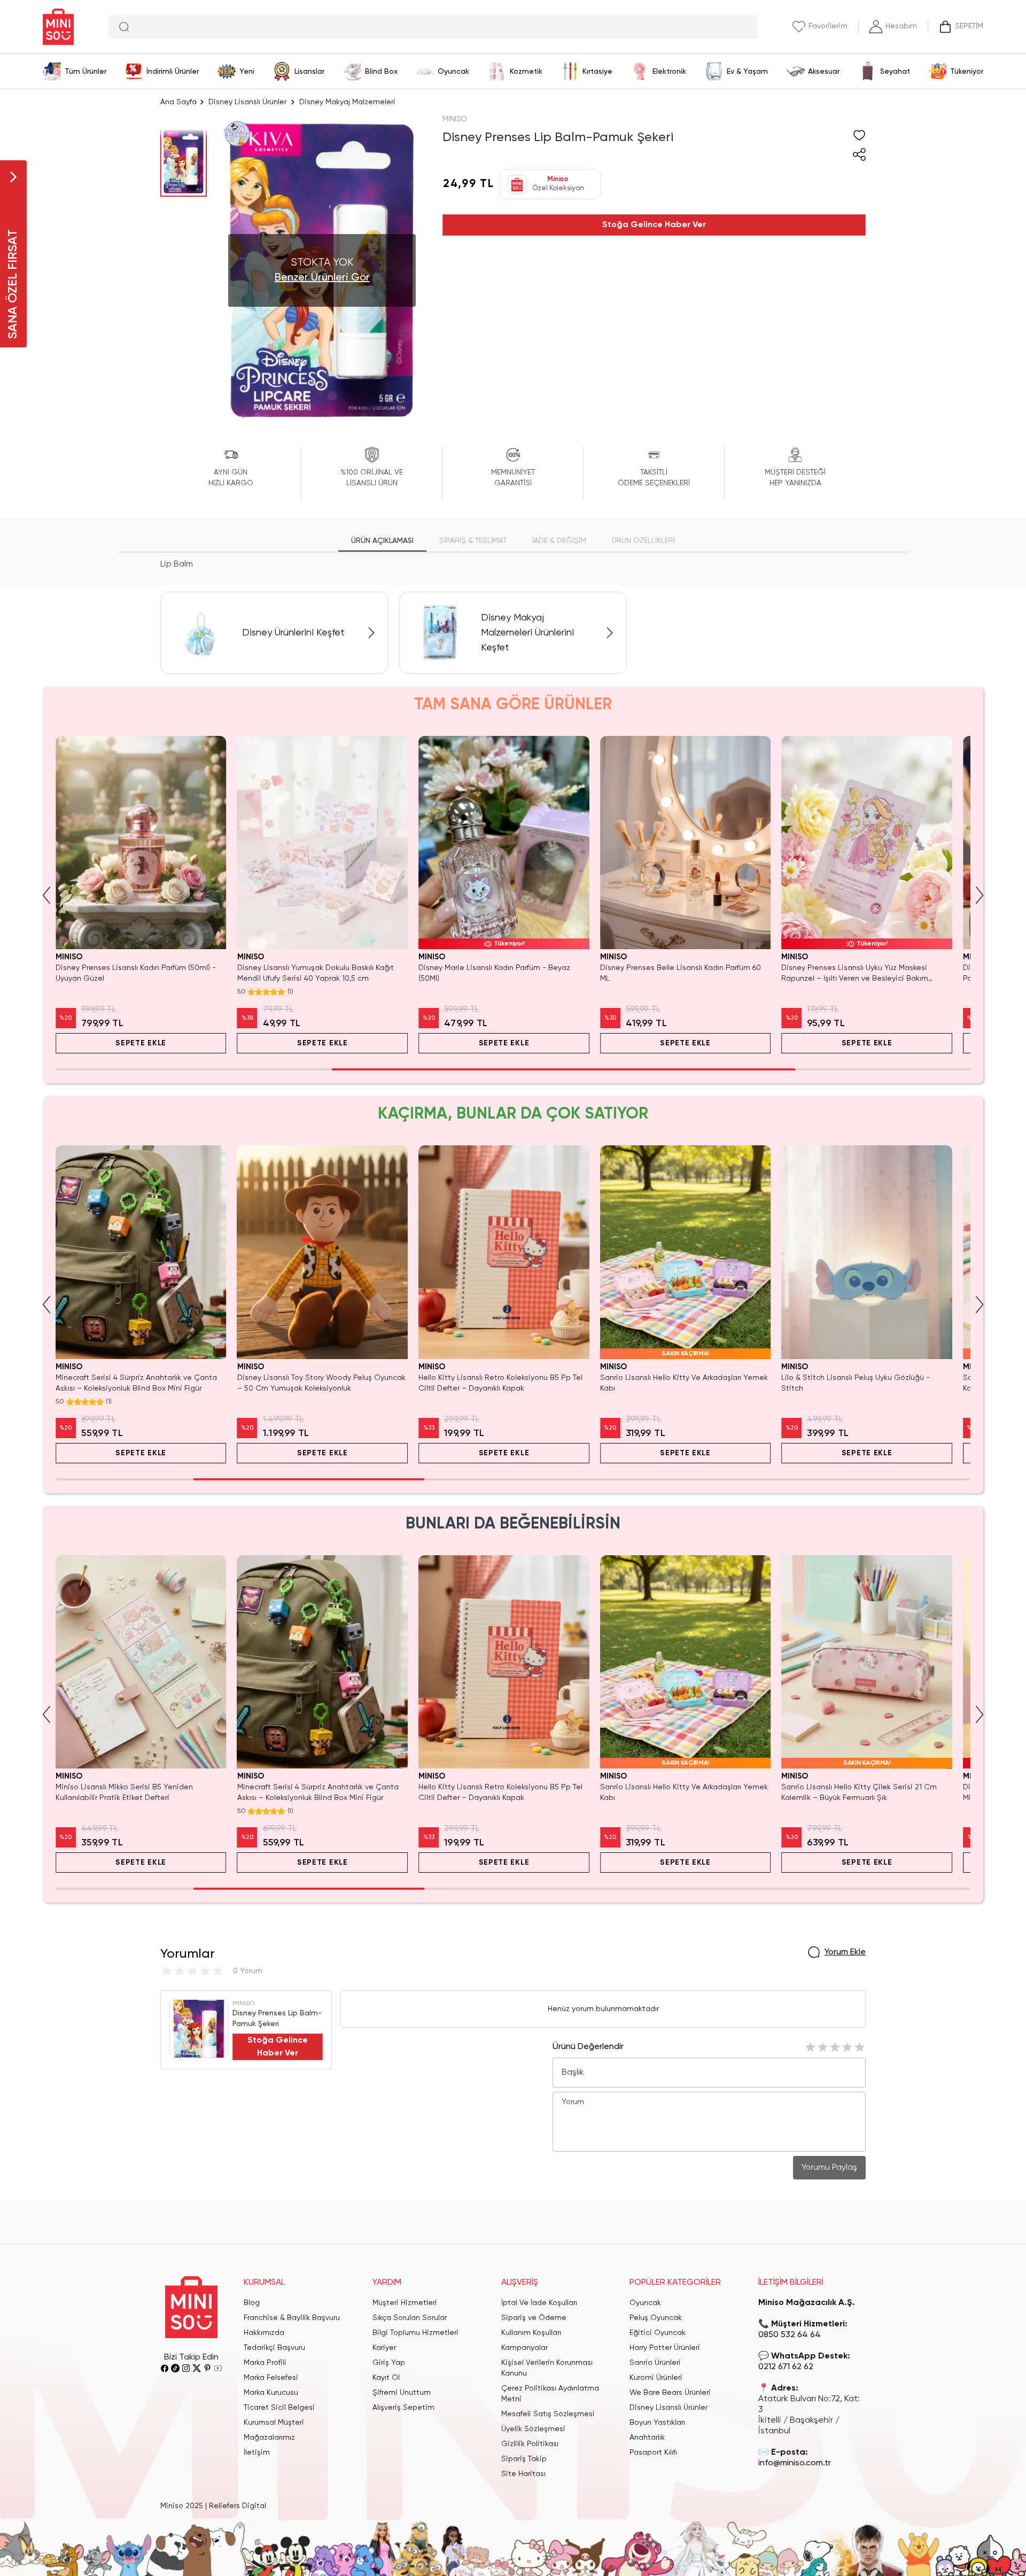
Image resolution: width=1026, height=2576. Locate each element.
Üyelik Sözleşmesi (533, 2429)
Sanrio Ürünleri (655, 2363)
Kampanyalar (524, 2348)
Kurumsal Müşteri (274, 2423)
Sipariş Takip (524, 2459)
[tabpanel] (513, 564)
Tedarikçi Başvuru (274, 2348)
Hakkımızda (264, 2333)
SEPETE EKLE (141, 1043)
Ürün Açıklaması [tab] (382, 541)
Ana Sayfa (178, 102)
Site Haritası (523, 2474)
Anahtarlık (647, 2438)
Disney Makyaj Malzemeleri (347, 102)
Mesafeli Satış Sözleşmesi (548, 2414)
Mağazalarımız (269, 2438)
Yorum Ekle (845, 1952)
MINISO (455, 119)
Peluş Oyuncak (656, 2318)
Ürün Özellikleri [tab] (643, 541)
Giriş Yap (389, 2363)
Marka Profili (265, 2363)
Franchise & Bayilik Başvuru (292, 2318)
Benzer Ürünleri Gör (322, 278)
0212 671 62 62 (786, 2367)
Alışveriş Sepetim (403, 2408)
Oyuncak (645, 2303)
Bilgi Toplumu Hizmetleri (415, 2333)
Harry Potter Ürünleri (665, 2348)
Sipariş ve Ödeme (534, 2318)
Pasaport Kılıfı (653, 2453)
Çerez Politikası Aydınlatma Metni (550, 2394)
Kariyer (384, 2348)
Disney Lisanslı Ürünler (247, 102)
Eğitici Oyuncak (658, 2333)
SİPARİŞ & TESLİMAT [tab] (473, 541)
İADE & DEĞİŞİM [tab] (559, 541)
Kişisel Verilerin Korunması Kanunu (547, 2368)
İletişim (257, 2453)
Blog (252, 2303)
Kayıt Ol (386, 2378)
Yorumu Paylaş (829, 2168)
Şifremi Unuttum (402, 2393)
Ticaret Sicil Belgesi (279, 2408)
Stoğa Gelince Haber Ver (654, 225)
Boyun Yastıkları (657, 2423)
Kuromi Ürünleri (656, 2378)
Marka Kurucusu (271, 2393)
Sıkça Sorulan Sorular (410, 2318)
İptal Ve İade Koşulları (539, 2303)
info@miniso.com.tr (795, 2463)
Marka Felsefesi (271, 2378)
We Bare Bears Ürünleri (670, 2393)
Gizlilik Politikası (530, 2444)
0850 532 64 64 (790, 2335)
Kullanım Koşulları (531, 2333)
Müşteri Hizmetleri (405, 2303)
